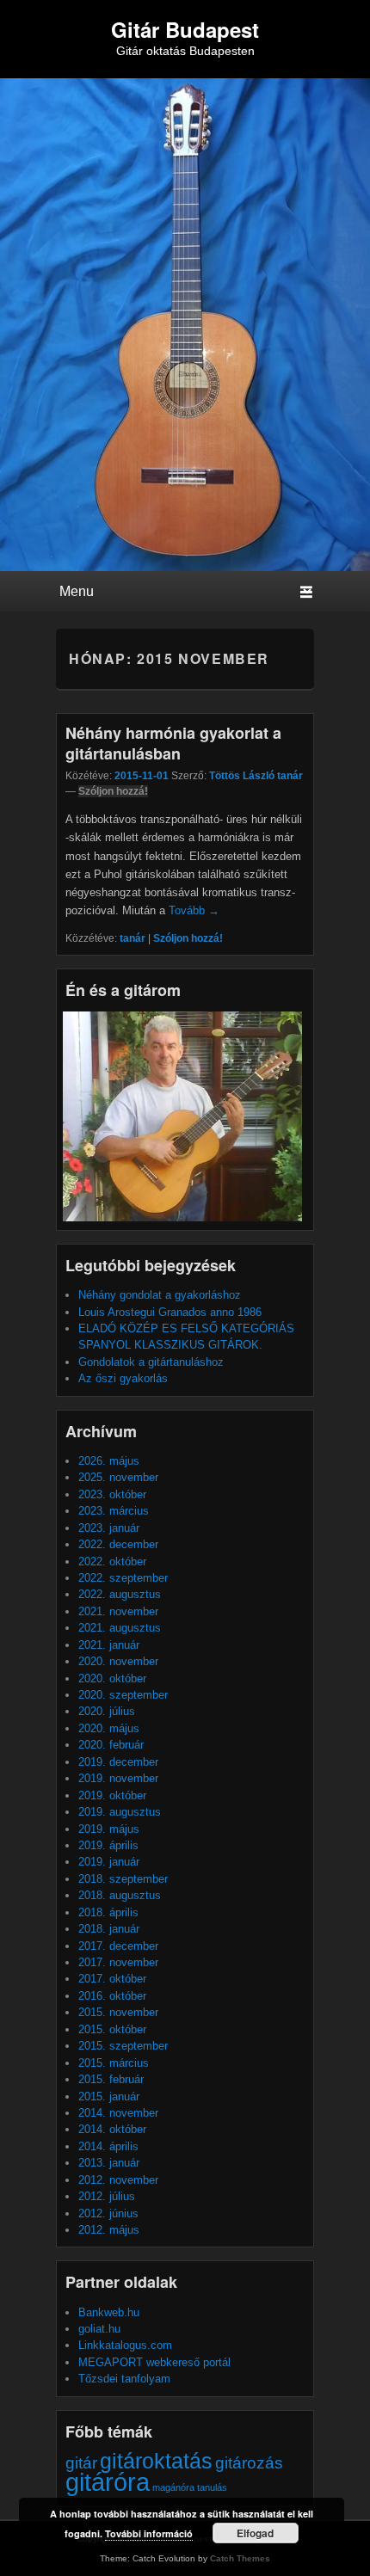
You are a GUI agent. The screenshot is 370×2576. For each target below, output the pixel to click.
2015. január (109, 2096)
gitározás (249, 2463)
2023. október (112, 1494)
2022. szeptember (123, 1578)
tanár (133, 938)
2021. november (118, 1611)
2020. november (118, 1661)
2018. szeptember (123, 1879)
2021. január (109, 1645)
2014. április (108, 2146)
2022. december (118, 1544)
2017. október (112, 1979)
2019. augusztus (120, 1812)
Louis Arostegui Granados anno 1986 (170, 1312)
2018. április (108, 1912)
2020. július (107, 1711)
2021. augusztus (120, 1628)
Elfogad (255, 2533)
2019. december (118, 1762)
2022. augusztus (120, 1594)
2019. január (109, 1862)
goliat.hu (99, 2329)
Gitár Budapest (185, 29)
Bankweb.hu (109, 2312)
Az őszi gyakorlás (123, 1378)
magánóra (173, 2487)
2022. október (112, 1562)
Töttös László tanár (256, 776)
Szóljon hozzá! (113, 791)
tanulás (212, 2487)
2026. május (109, 1461)
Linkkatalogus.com (125, 2345)
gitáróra (108, 2482)
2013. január (109, 2163)
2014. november (118, 2113)
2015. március (114, 2063)
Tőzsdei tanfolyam (124, 2379)
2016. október (112, 1996)
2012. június (108, 2213)
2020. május (109, 1728)
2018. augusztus (120, 1895)
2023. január (109, 1528)
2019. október (112, 1795)
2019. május (109, 1829)
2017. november (118, 1962)
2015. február (111, 2079)
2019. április (108, 1845)
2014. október (112, 2129)
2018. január (109, 1929)
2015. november (118, 2012)
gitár (81, 2463)
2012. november (118, 2180)
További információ (149, 2533)
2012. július (107, 2196)
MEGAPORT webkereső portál (154, 2362)
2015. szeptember (123, 2046)
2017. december (118, 1946)
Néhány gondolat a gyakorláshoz (160, 1295)
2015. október (112, 2029)
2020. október (112, 1678)
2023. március (114, 1511)
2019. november (118, 1778)
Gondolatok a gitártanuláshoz (151, 1362)
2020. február (111, 1745)
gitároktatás (156, 2461)
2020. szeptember (123, 1695)
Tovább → (194, 910)
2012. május (109, 2230)
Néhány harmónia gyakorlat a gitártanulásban (173, 743)
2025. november (118, 1477)
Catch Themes (240, 2558)
